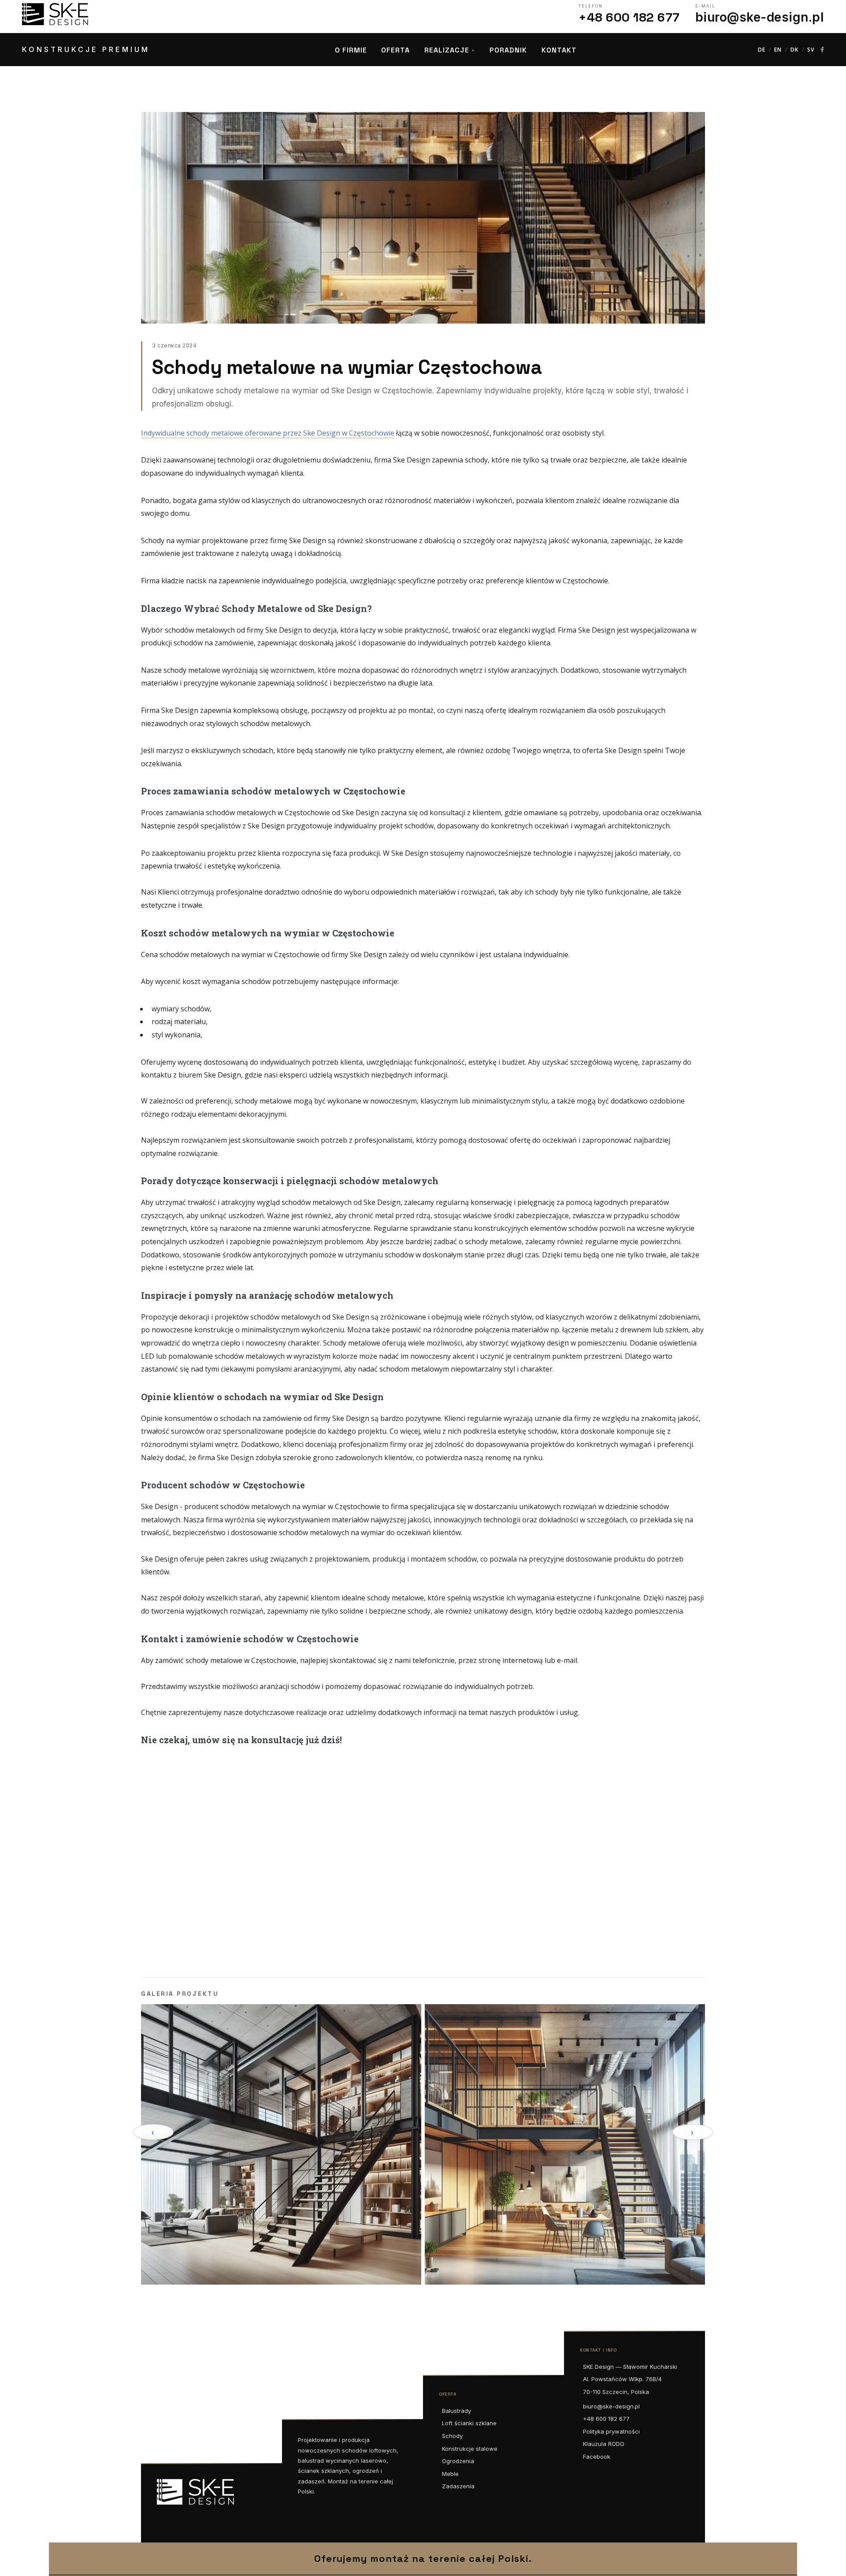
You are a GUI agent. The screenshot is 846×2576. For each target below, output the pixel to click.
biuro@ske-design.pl (611, 2406)
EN (778, 50)
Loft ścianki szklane (469, 2423)
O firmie (351, 50)
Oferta (395, 50)
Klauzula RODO (604, 2444)
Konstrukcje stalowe (470, 2449)
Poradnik (508, 50)
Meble (450, 2474)
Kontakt (559, 50)
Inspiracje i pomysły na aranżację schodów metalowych (267, 1295)
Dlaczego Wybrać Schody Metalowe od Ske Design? (256, 608)
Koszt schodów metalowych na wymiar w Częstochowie (268, 933)
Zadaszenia (458, 2486)
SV (811, 50)
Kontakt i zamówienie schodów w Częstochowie (250, 1639)
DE (762, 50)
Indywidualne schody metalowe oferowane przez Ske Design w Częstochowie (268, 433)
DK (794, 50)
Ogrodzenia (458, 2461)
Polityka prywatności (611, 2431)
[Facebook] (822, 50)
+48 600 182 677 (606, 2419)
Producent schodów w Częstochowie (223, 1485)
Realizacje (447, 50)
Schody (452, 2436)
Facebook (597, 2457)
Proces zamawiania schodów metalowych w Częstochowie (273, 791)
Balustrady (456, 2411)
